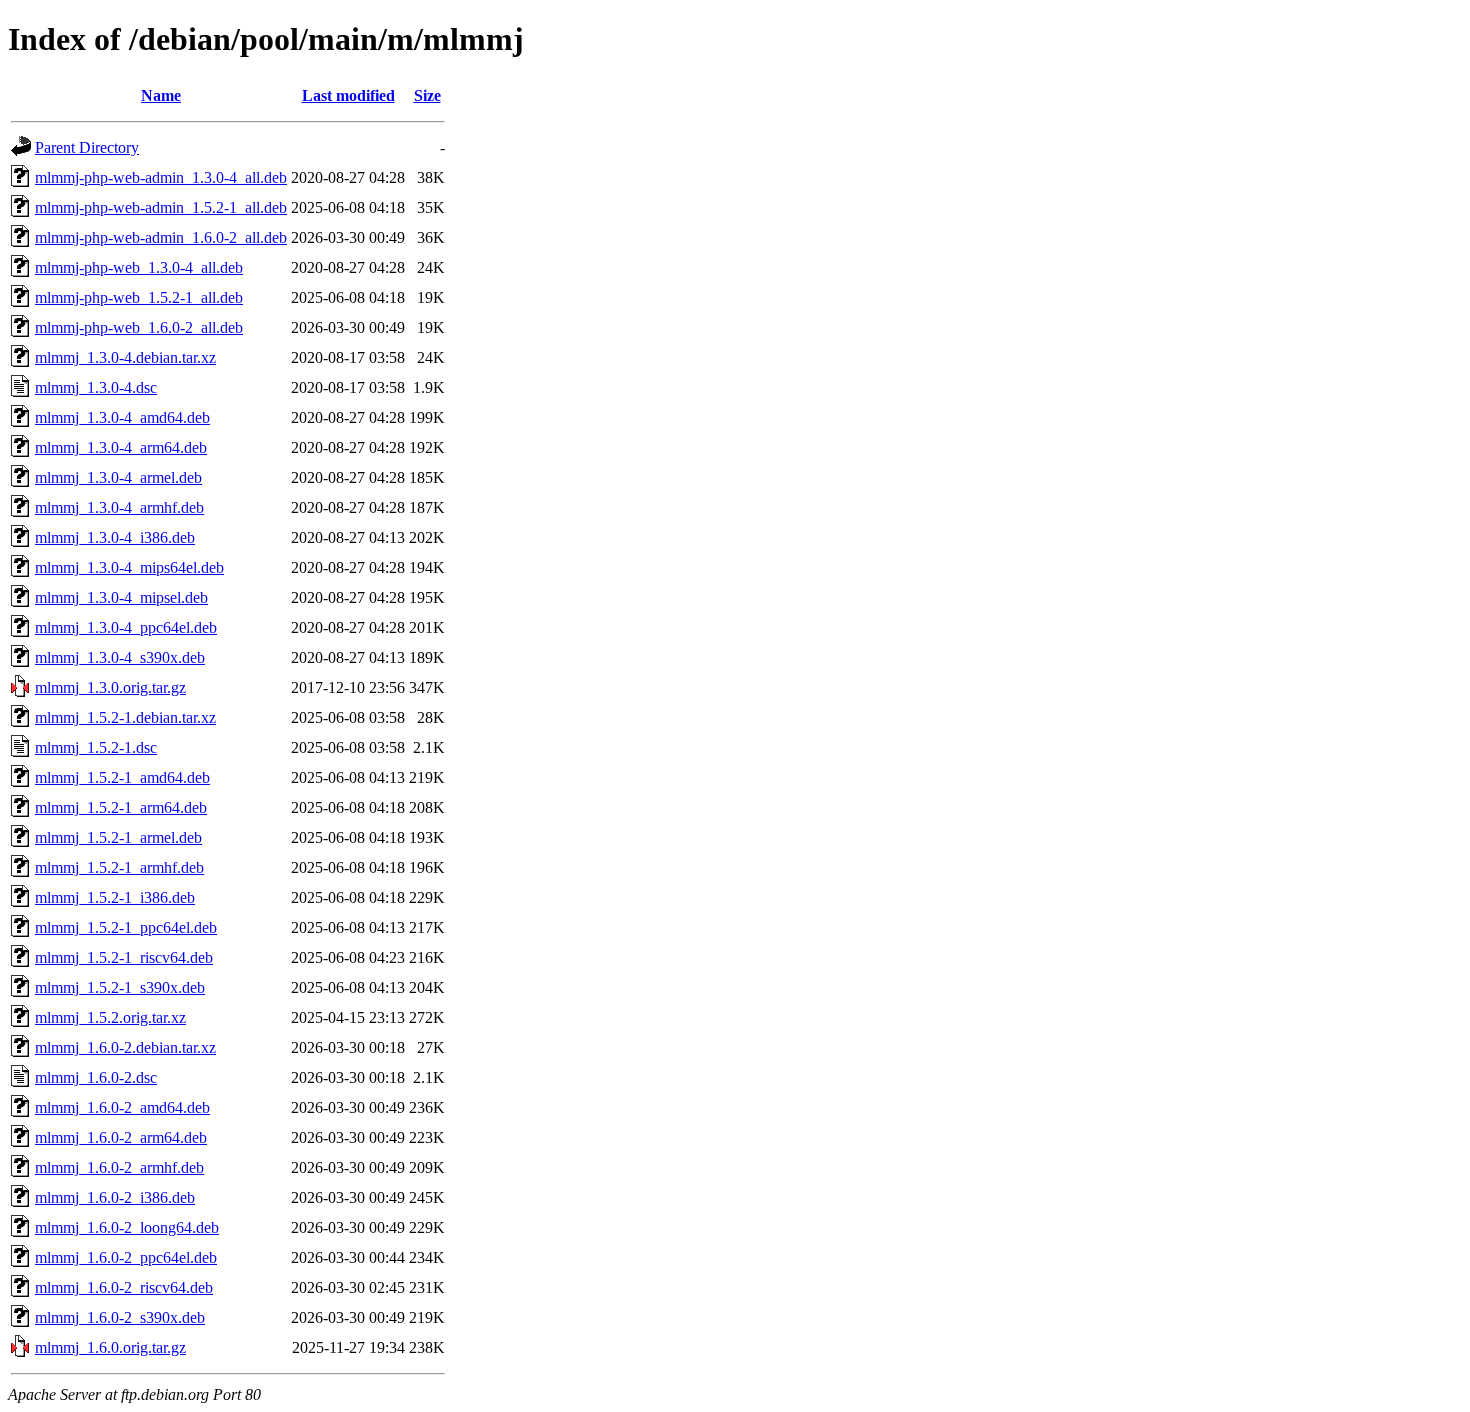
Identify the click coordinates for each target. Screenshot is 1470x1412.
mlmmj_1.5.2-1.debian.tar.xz (125, 717)
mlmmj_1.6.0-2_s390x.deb (120, 1317)
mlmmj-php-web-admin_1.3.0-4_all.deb (161, 177)
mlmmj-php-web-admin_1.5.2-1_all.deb (161, 207)
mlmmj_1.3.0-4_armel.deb (118, 477)
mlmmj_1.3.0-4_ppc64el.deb (126, 627)
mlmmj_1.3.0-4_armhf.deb (119, 507)
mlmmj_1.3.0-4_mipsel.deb (121, 597)
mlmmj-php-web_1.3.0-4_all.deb (139, 267)
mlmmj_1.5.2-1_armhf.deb (119, 867)
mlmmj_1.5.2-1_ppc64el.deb (126, 927)
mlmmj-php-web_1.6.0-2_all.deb (139, 327)
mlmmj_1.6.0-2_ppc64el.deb (126, 1257)
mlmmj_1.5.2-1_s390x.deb (120, 987)
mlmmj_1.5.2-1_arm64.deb (121, 807)
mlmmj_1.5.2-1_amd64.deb (122, 777)
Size (427, 95)
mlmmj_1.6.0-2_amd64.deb (122, 1107)
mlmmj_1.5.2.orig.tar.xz (110, 1017)
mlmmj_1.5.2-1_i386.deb (115, 897)
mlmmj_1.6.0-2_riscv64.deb (124, 1287)
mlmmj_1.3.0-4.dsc (96, 387)
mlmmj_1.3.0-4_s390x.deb (120, 657)
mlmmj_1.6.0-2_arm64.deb (121, 1137)
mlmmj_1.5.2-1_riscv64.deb (124, 957)
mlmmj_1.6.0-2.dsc (96, 1077)
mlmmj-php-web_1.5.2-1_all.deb (139, 297)
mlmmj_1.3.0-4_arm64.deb (121, 447)
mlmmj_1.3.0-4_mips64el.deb (129, 567)
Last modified (348, 95)
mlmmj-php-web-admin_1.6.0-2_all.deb (161, 237)
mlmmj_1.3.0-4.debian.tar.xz (125, 357)
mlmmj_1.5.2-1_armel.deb (118, 837)
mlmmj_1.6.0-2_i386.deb (115, 1197)
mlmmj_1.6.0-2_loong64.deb (127, 1227)
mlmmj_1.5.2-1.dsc (96, 747)
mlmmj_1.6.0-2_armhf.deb (119, 1167)
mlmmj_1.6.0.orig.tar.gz (110, 1347)
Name (161, 95)
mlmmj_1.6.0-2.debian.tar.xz (125, 1047)
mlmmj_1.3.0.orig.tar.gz (110, 687)
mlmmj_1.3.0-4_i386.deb (115, 537)
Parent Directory (87, 147)
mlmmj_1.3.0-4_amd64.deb (122, 417)
